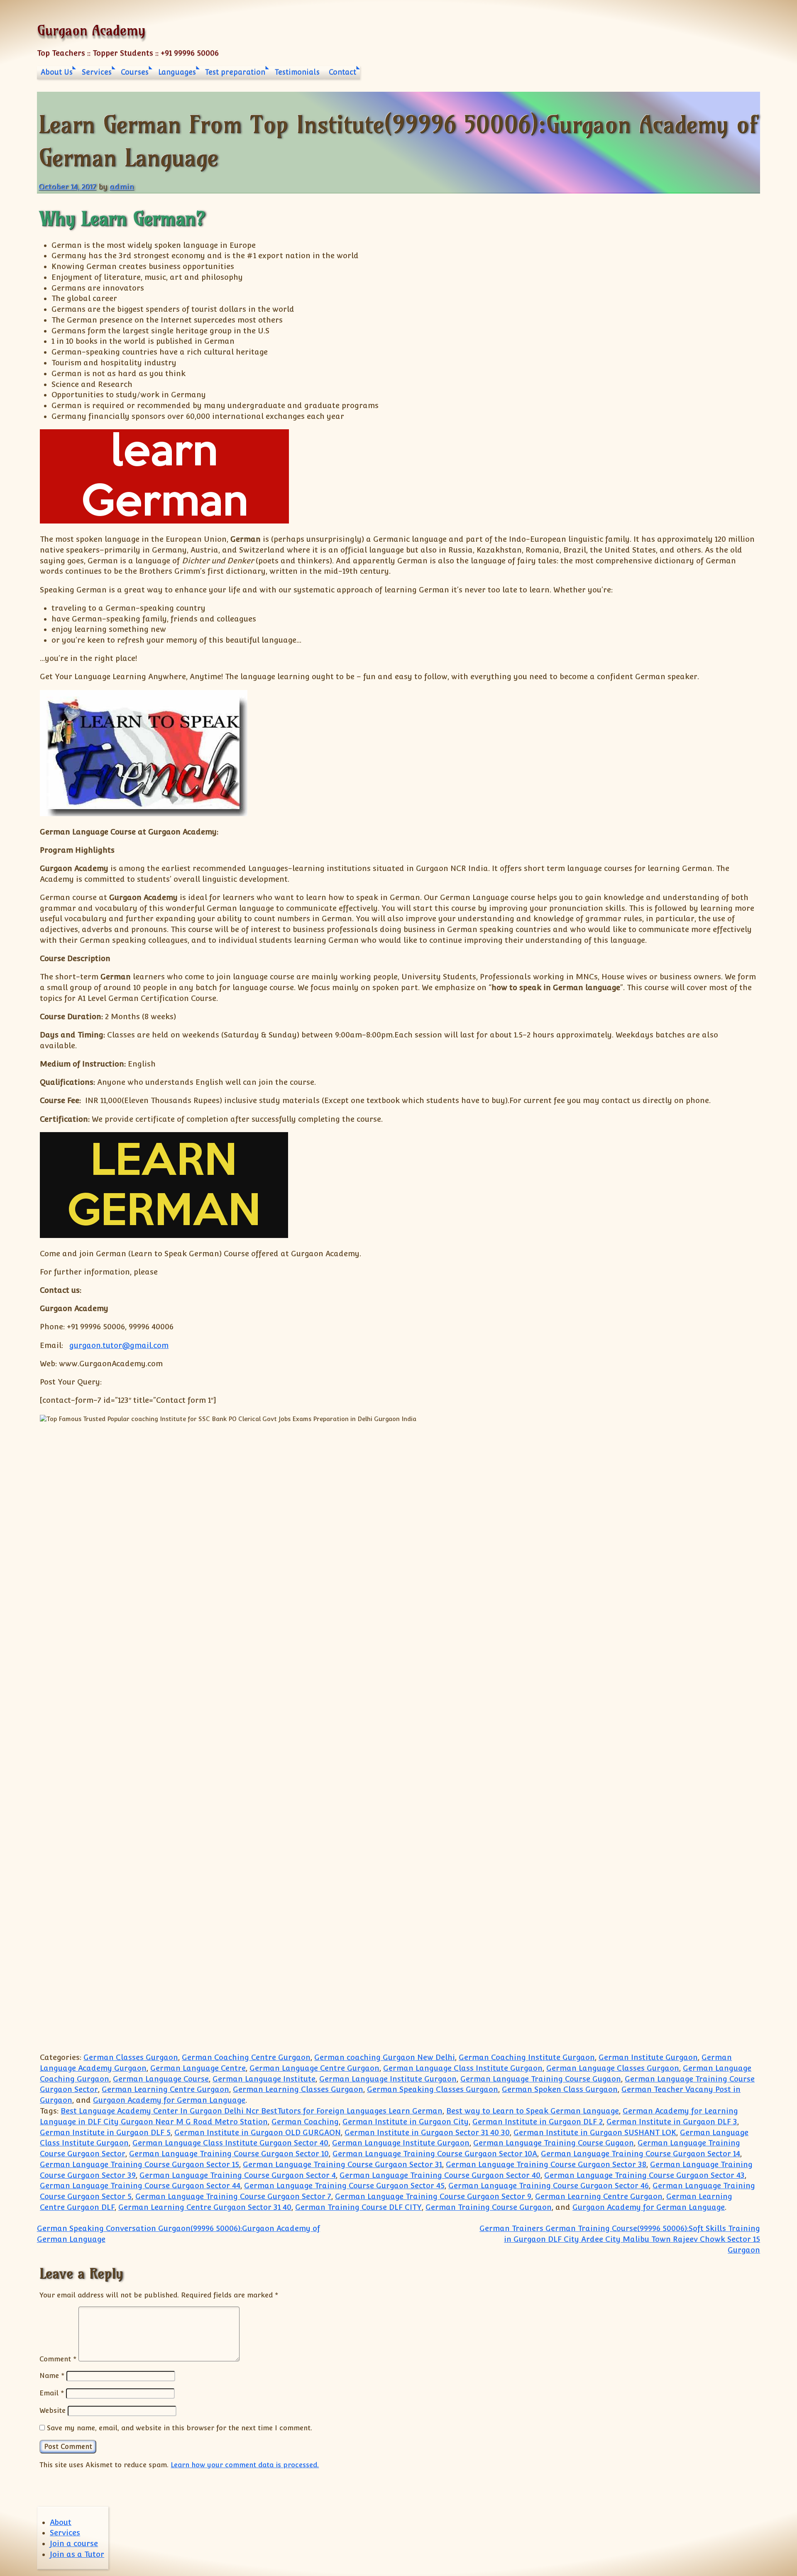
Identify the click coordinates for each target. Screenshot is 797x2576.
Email (52, 2393)
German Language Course (161, 2079)
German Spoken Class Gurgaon (560, 2089)
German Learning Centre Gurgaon (165, 2089)
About (61, 2522)
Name (52, 2375)
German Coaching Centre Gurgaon (246, 2057)
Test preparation (235, 72)
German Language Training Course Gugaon (541, 2079)
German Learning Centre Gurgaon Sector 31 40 (205, 2207)
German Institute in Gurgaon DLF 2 (538, 2122)
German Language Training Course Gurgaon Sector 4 (238, 2175)
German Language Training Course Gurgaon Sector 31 (342, 2164)
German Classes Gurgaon (131, 2057)
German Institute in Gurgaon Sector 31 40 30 (427, 2132)
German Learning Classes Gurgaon (298, 2089)
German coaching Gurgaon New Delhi (385, 2057)
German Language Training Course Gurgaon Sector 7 (233, 2196)
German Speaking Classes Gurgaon (433, 2089)
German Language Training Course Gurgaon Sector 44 (140, 2186)
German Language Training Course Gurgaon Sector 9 (433, 2196)
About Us (57, 72)
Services (97, 72)
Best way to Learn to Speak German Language (533, 2111)
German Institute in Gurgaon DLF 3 (672, 2122)
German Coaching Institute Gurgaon (527, 2057)
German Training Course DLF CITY (358, 2207)
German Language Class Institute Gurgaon (463, 2068)
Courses (135, 72)
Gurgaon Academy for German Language (169, 2100)
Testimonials (297, 72)
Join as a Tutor (77, 2554)
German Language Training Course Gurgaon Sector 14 (641, 2154)
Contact (342, 72)
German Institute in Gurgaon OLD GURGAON (258, 2132)
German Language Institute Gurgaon (388, 2079)
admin (122, 187)
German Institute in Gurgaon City (406, 2122)
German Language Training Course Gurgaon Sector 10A (435, 2154)
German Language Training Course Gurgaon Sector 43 (644, 2175)
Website (53, 2410)
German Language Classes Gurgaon (613, 2068)
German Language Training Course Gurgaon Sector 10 (229, 2154)
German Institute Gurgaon (648, 2057)
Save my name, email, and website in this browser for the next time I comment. (180, 2428)
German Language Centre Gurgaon (314, 2068)
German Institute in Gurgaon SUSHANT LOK (595, 2132)
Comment (58, 2359)
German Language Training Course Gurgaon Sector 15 (139, 2164)
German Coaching (305, 2122)
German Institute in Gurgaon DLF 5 (105, 2132)
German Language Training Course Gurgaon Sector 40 (440, 2175)
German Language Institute (264, 2079)
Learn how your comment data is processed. (245, 2465)
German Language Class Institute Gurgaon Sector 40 (230, 2143)
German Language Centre (198, 2068)
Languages (177, 72)
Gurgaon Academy (91, 30)
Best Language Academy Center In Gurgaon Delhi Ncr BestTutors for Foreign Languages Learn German (252, 2111)
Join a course (74, 2543)
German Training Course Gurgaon (489, 2207)
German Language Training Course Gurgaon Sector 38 (546, 2164)
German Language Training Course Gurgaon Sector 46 (549, 2186)
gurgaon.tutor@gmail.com (119, 1345)
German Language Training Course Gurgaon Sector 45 (344, 2186)
